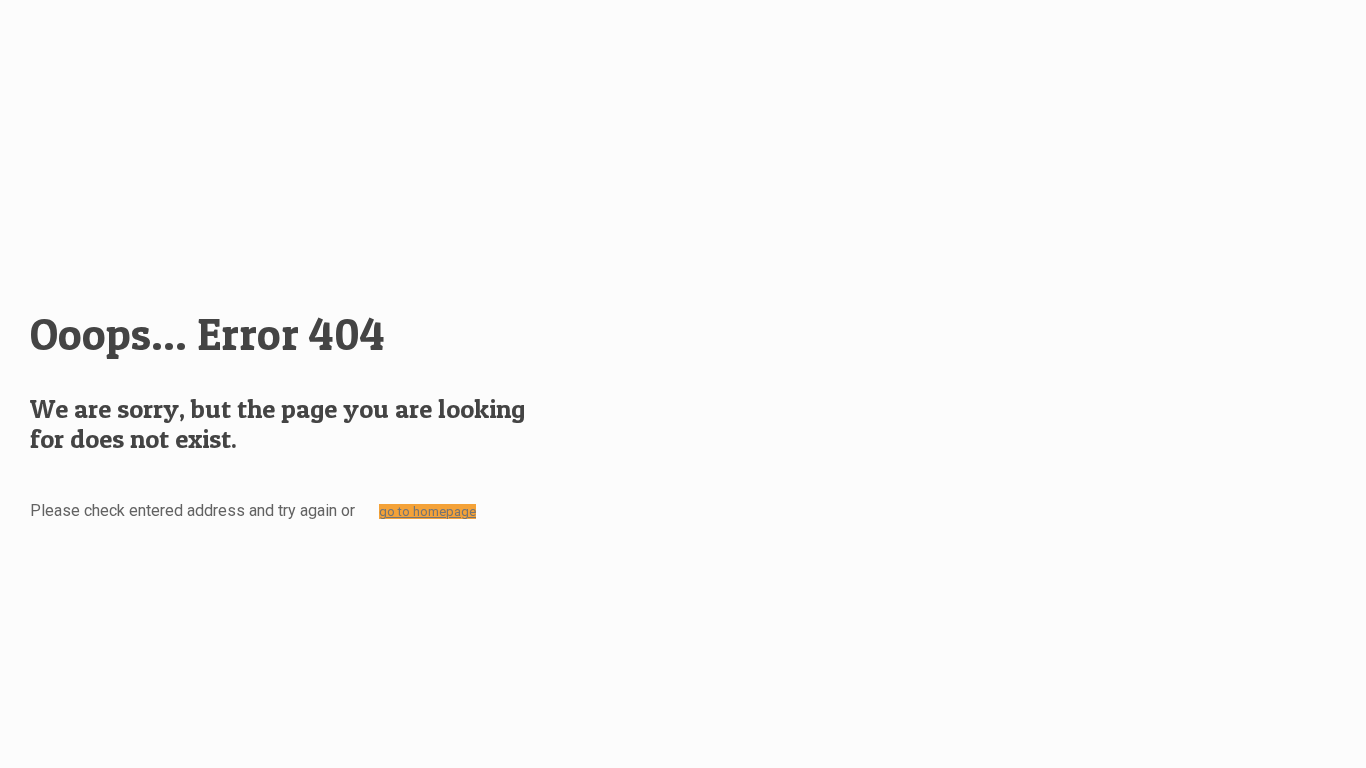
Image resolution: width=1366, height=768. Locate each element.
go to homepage (427, 511)
